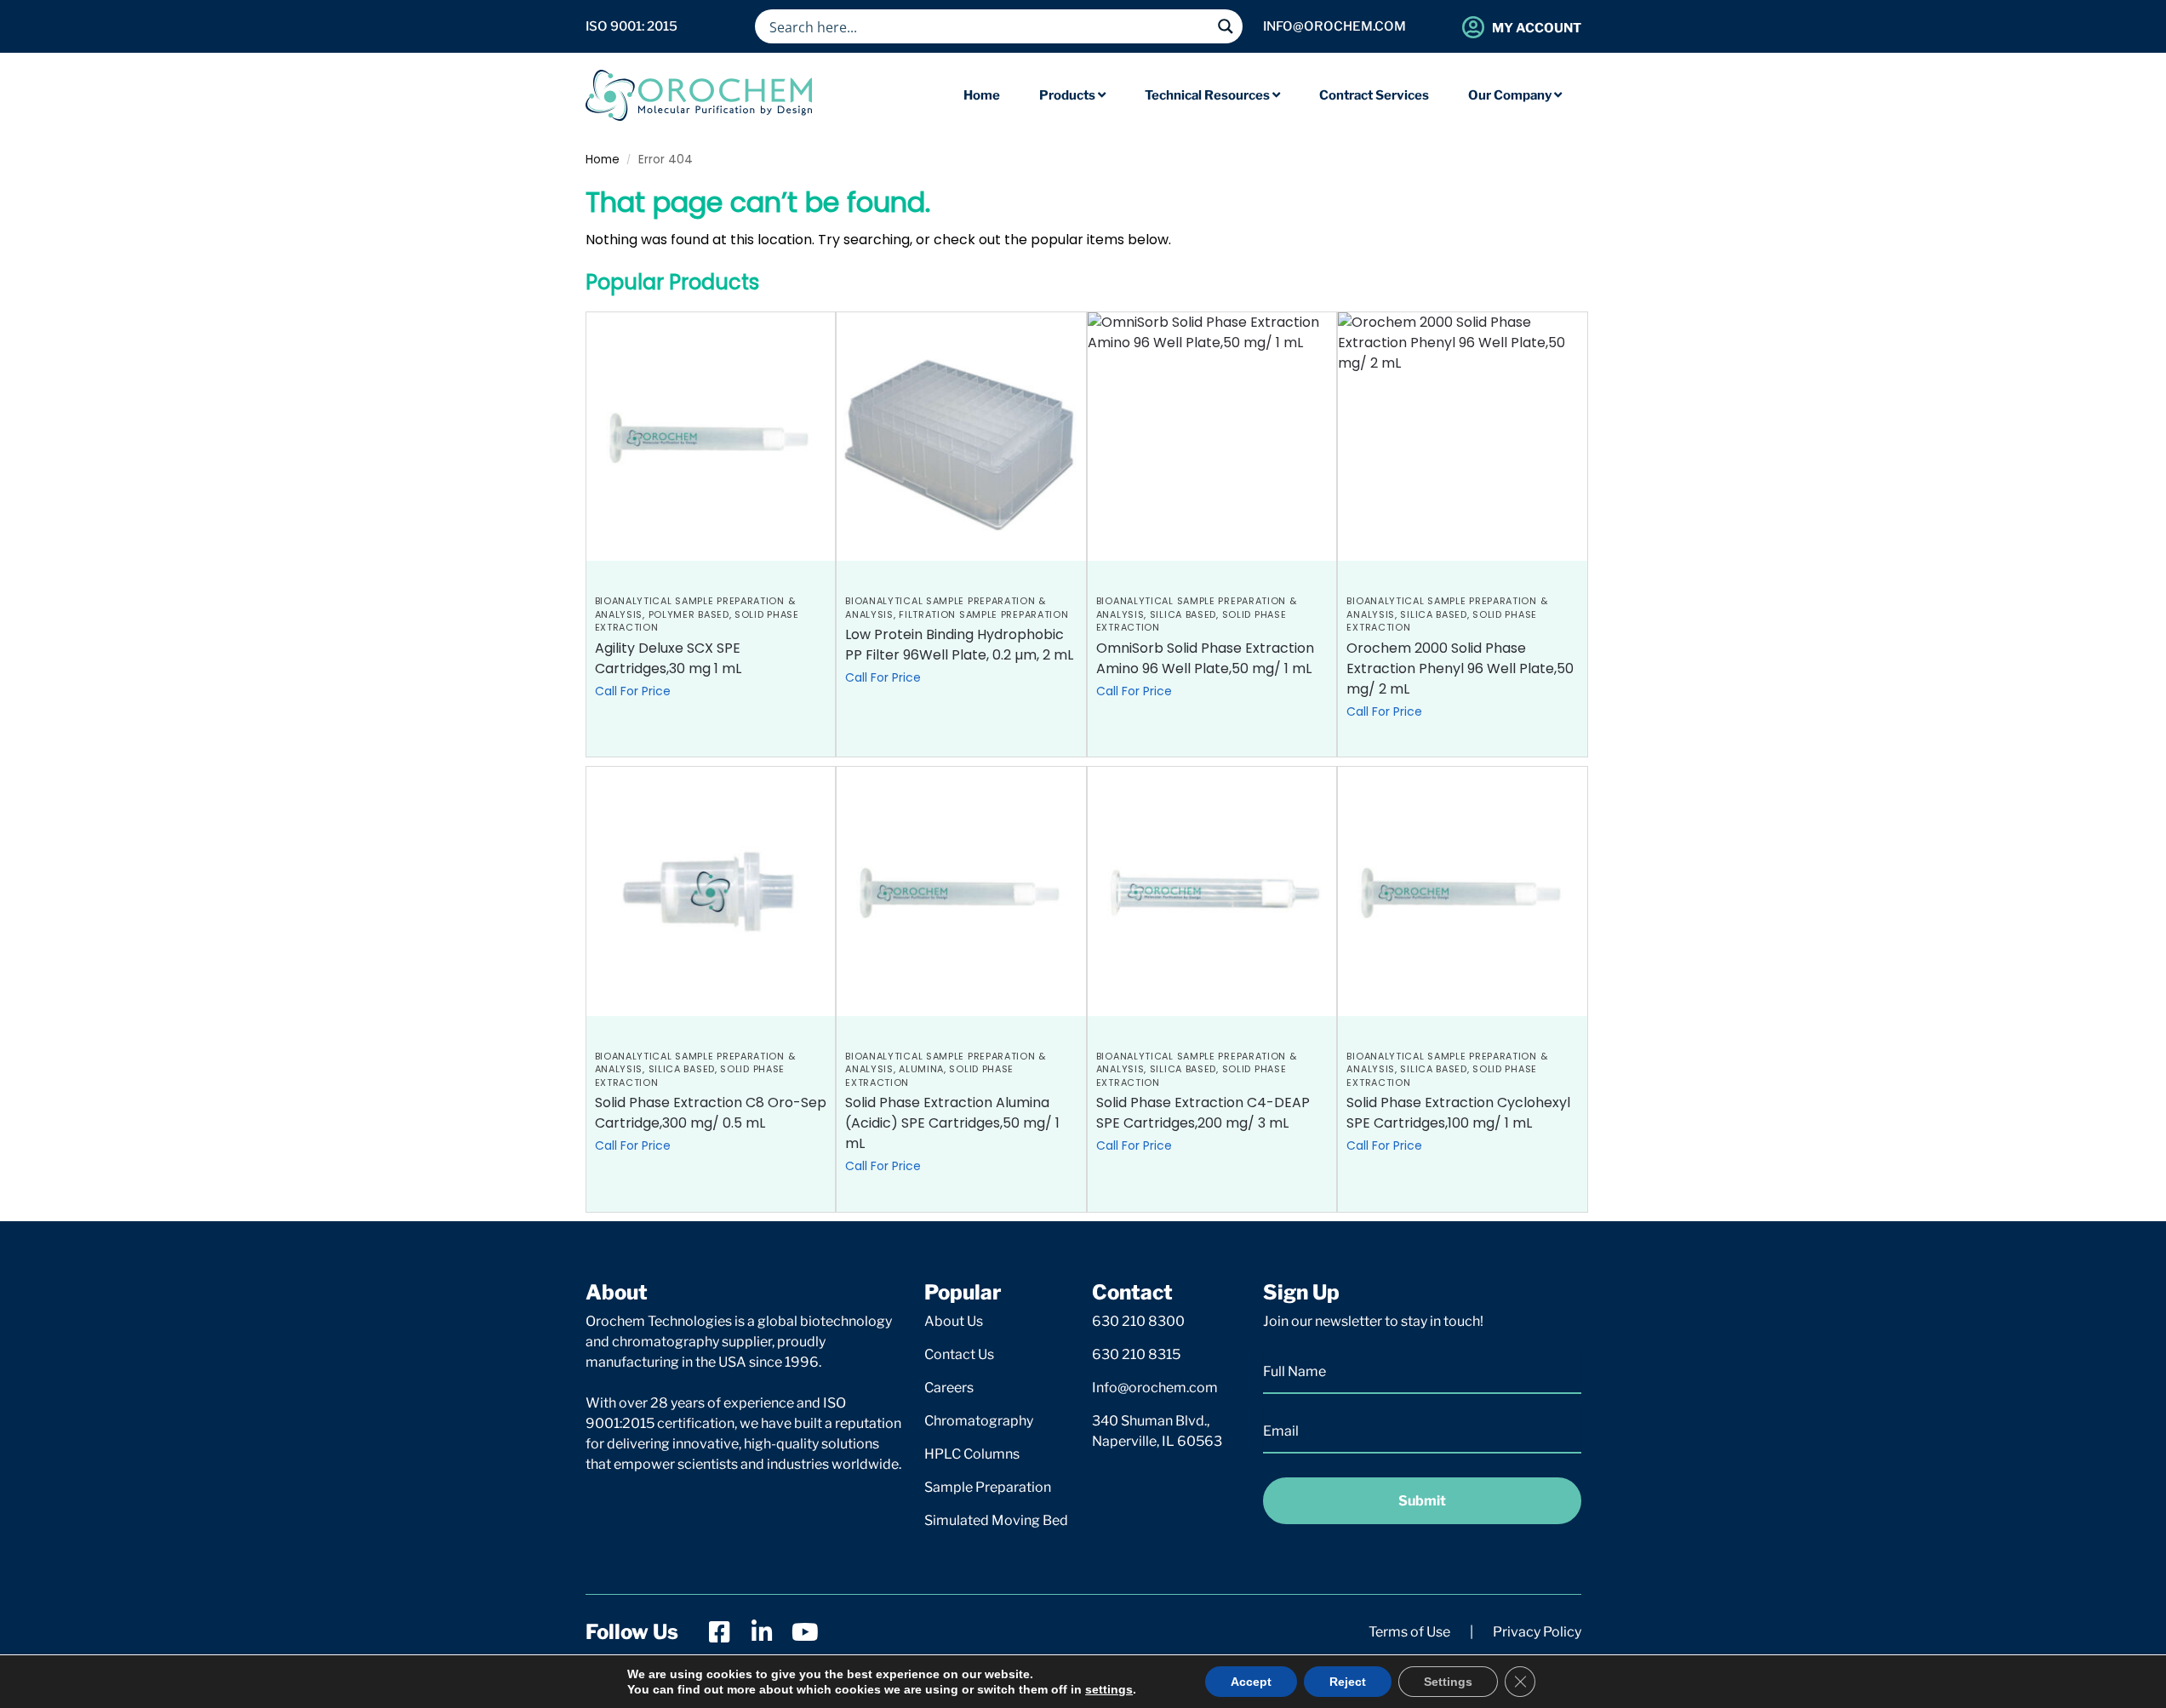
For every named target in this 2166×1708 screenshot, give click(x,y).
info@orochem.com (1334, 26)
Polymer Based (689, 614)
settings (1109, 1689)
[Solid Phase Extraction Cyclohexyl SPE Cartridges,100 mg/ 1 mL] (1463, 891)
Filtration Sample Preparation (983, 614)
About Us (954, 1321)
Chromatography (979, 1421)
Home (603, 160)
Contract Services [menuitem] (1374, 95)
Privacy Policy (1537, 1632)
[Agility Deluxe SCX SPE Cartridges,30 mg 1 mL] (711, 437)
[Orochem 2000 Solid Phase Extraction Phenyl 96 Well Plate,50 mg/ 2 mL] (1463, 437)
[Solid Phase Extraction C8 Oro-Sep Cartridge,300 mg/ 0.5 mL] (711, 891)
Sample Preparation (988, 1487)
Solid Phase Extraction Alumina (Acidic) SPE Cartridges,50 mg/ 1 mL (952, 1123)
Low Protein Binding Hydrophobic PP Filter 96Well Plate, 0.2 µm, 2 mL (959, 645)
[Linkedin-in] (763, 1632)
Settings (1448, 1682)
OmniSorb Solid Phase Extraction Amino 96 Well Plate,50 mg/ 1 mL (1205, 658)
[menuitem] (1072, 96)
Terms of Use (1409, 1632)
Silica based (1183, 614)
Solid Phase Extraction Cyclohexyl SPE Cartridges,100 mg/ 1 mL (1458, 1113)
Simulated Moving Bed (996, 1520)
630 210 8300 (1138, 1321)
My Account (1537, 28)
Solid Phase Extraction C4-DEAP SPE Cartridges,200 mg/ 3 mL (1203, 1113)
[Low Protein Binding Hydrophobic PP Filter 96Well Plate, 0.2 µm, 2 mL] (961, 437)
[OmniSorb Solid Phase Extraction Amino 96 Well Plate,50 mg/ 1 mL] (1212, 437)
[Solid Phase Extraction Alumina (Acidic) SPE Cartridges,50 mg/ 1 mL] (961, 891)
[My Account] (1474, 27)
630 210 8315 (1136, 1354)
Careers (949, 1388)
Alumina (921, 1069)
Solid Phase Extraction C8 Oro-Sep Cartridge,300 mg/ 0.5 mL (711, 1113)
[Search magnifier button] (1226, 26)
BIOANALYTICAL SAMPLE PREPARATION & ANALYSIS (946, 1063)
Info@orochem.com (1155, 1388)
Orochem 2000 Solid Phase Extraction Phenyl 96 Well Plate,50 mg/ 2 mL (1460, 668)
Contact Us (959, 1354)
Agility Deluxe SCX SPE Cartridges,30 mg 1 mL (668, 658)
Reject (1348, 1682)
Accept (1251, 1682)
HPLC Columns (972, 1454)
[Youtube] (805, 1632)
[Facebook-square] (720, 1632)
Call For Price (633, 691)
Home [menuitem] (982, 95)
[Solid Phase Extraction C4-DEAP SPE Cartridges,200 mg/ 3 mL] (1212, 891)
